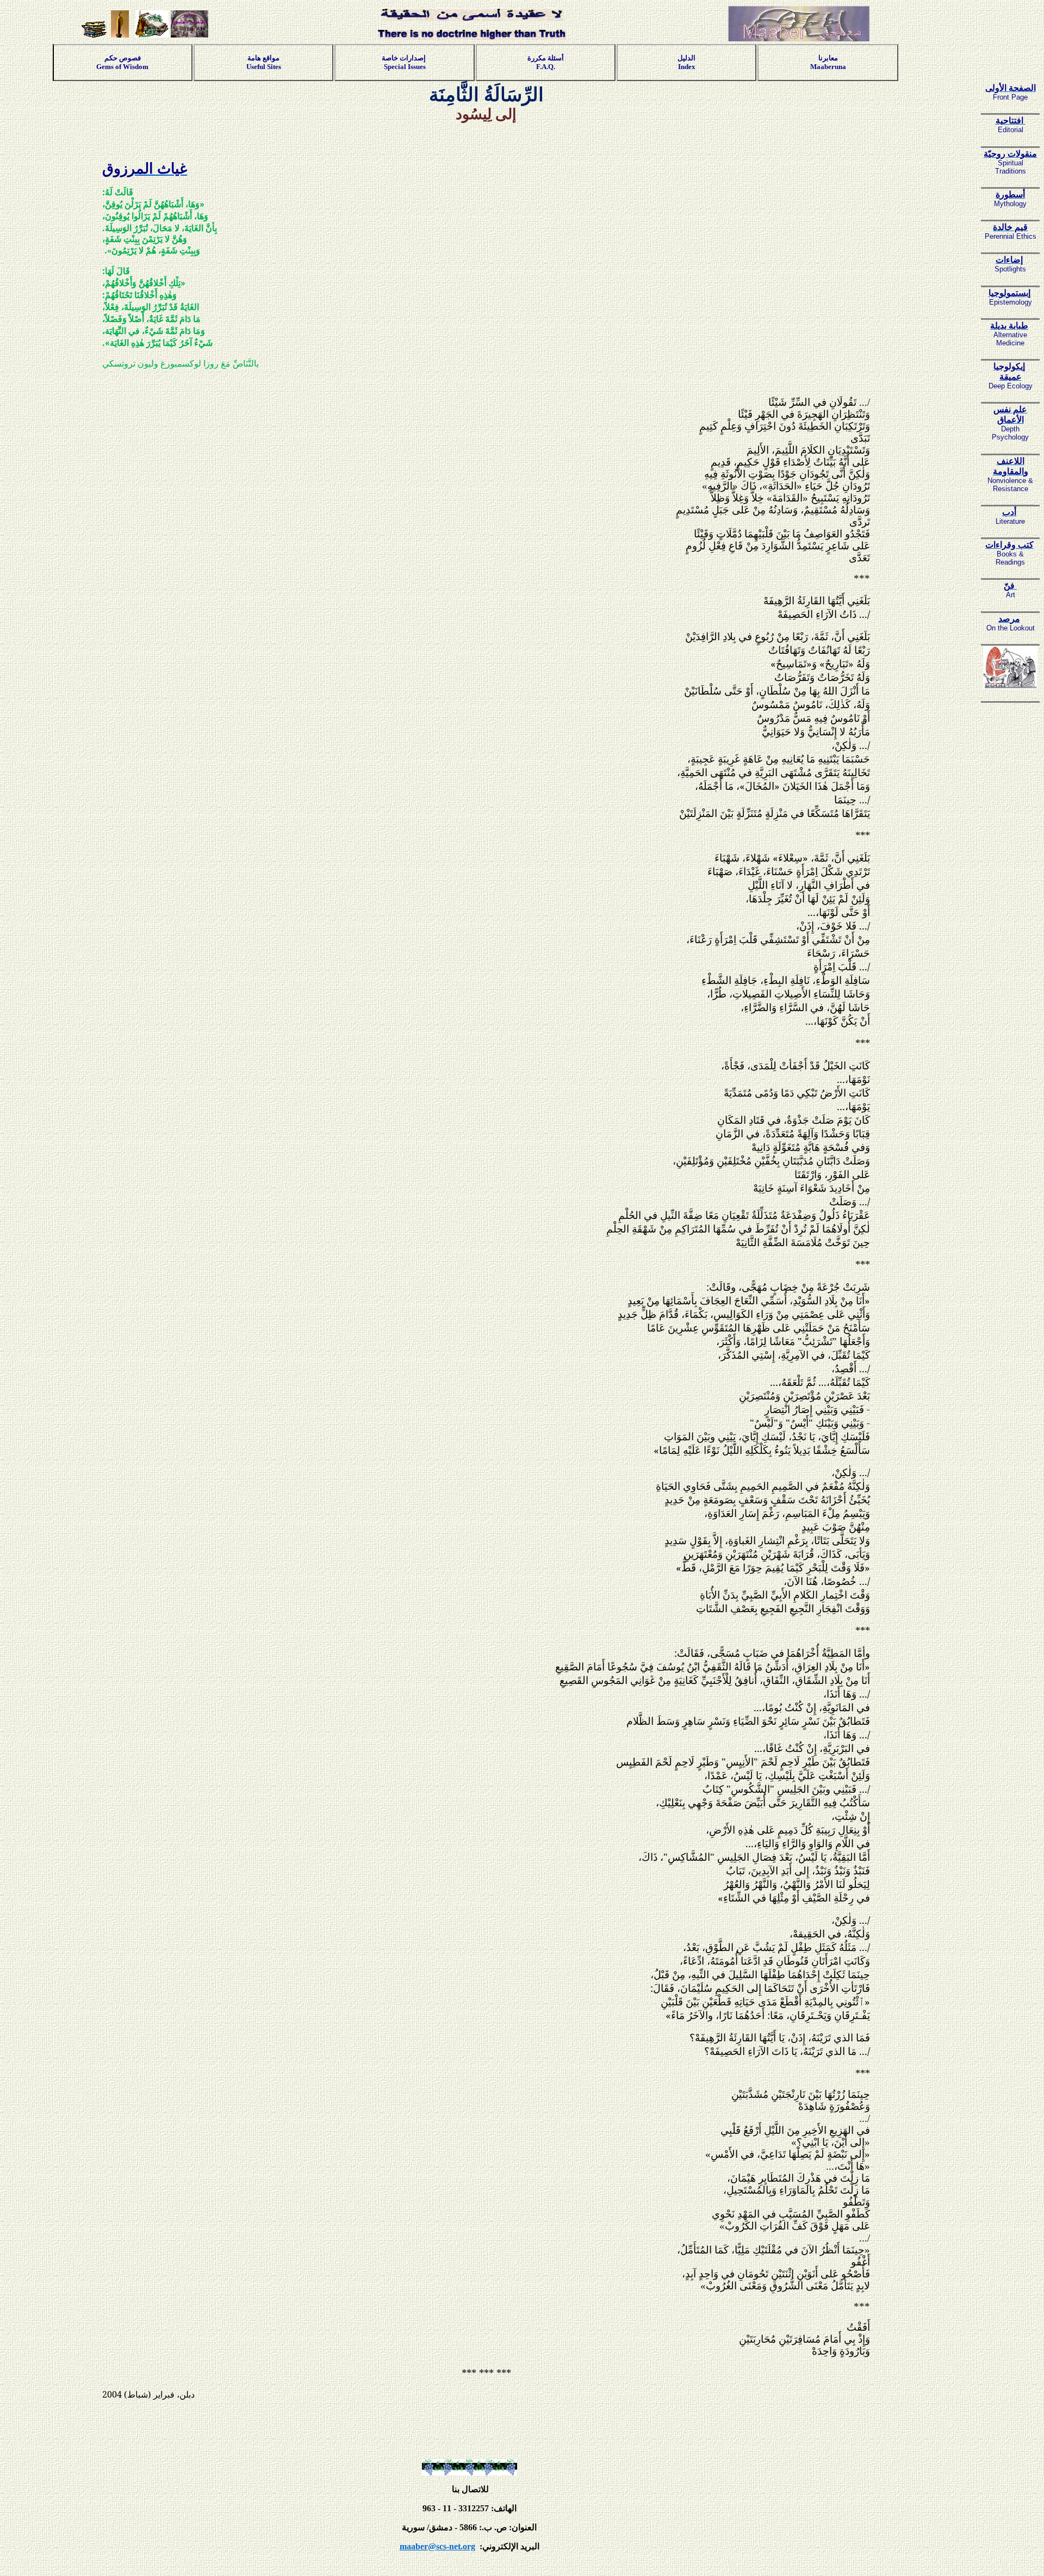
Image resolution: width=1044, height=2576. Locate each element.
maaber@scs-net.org (437, 2546)
